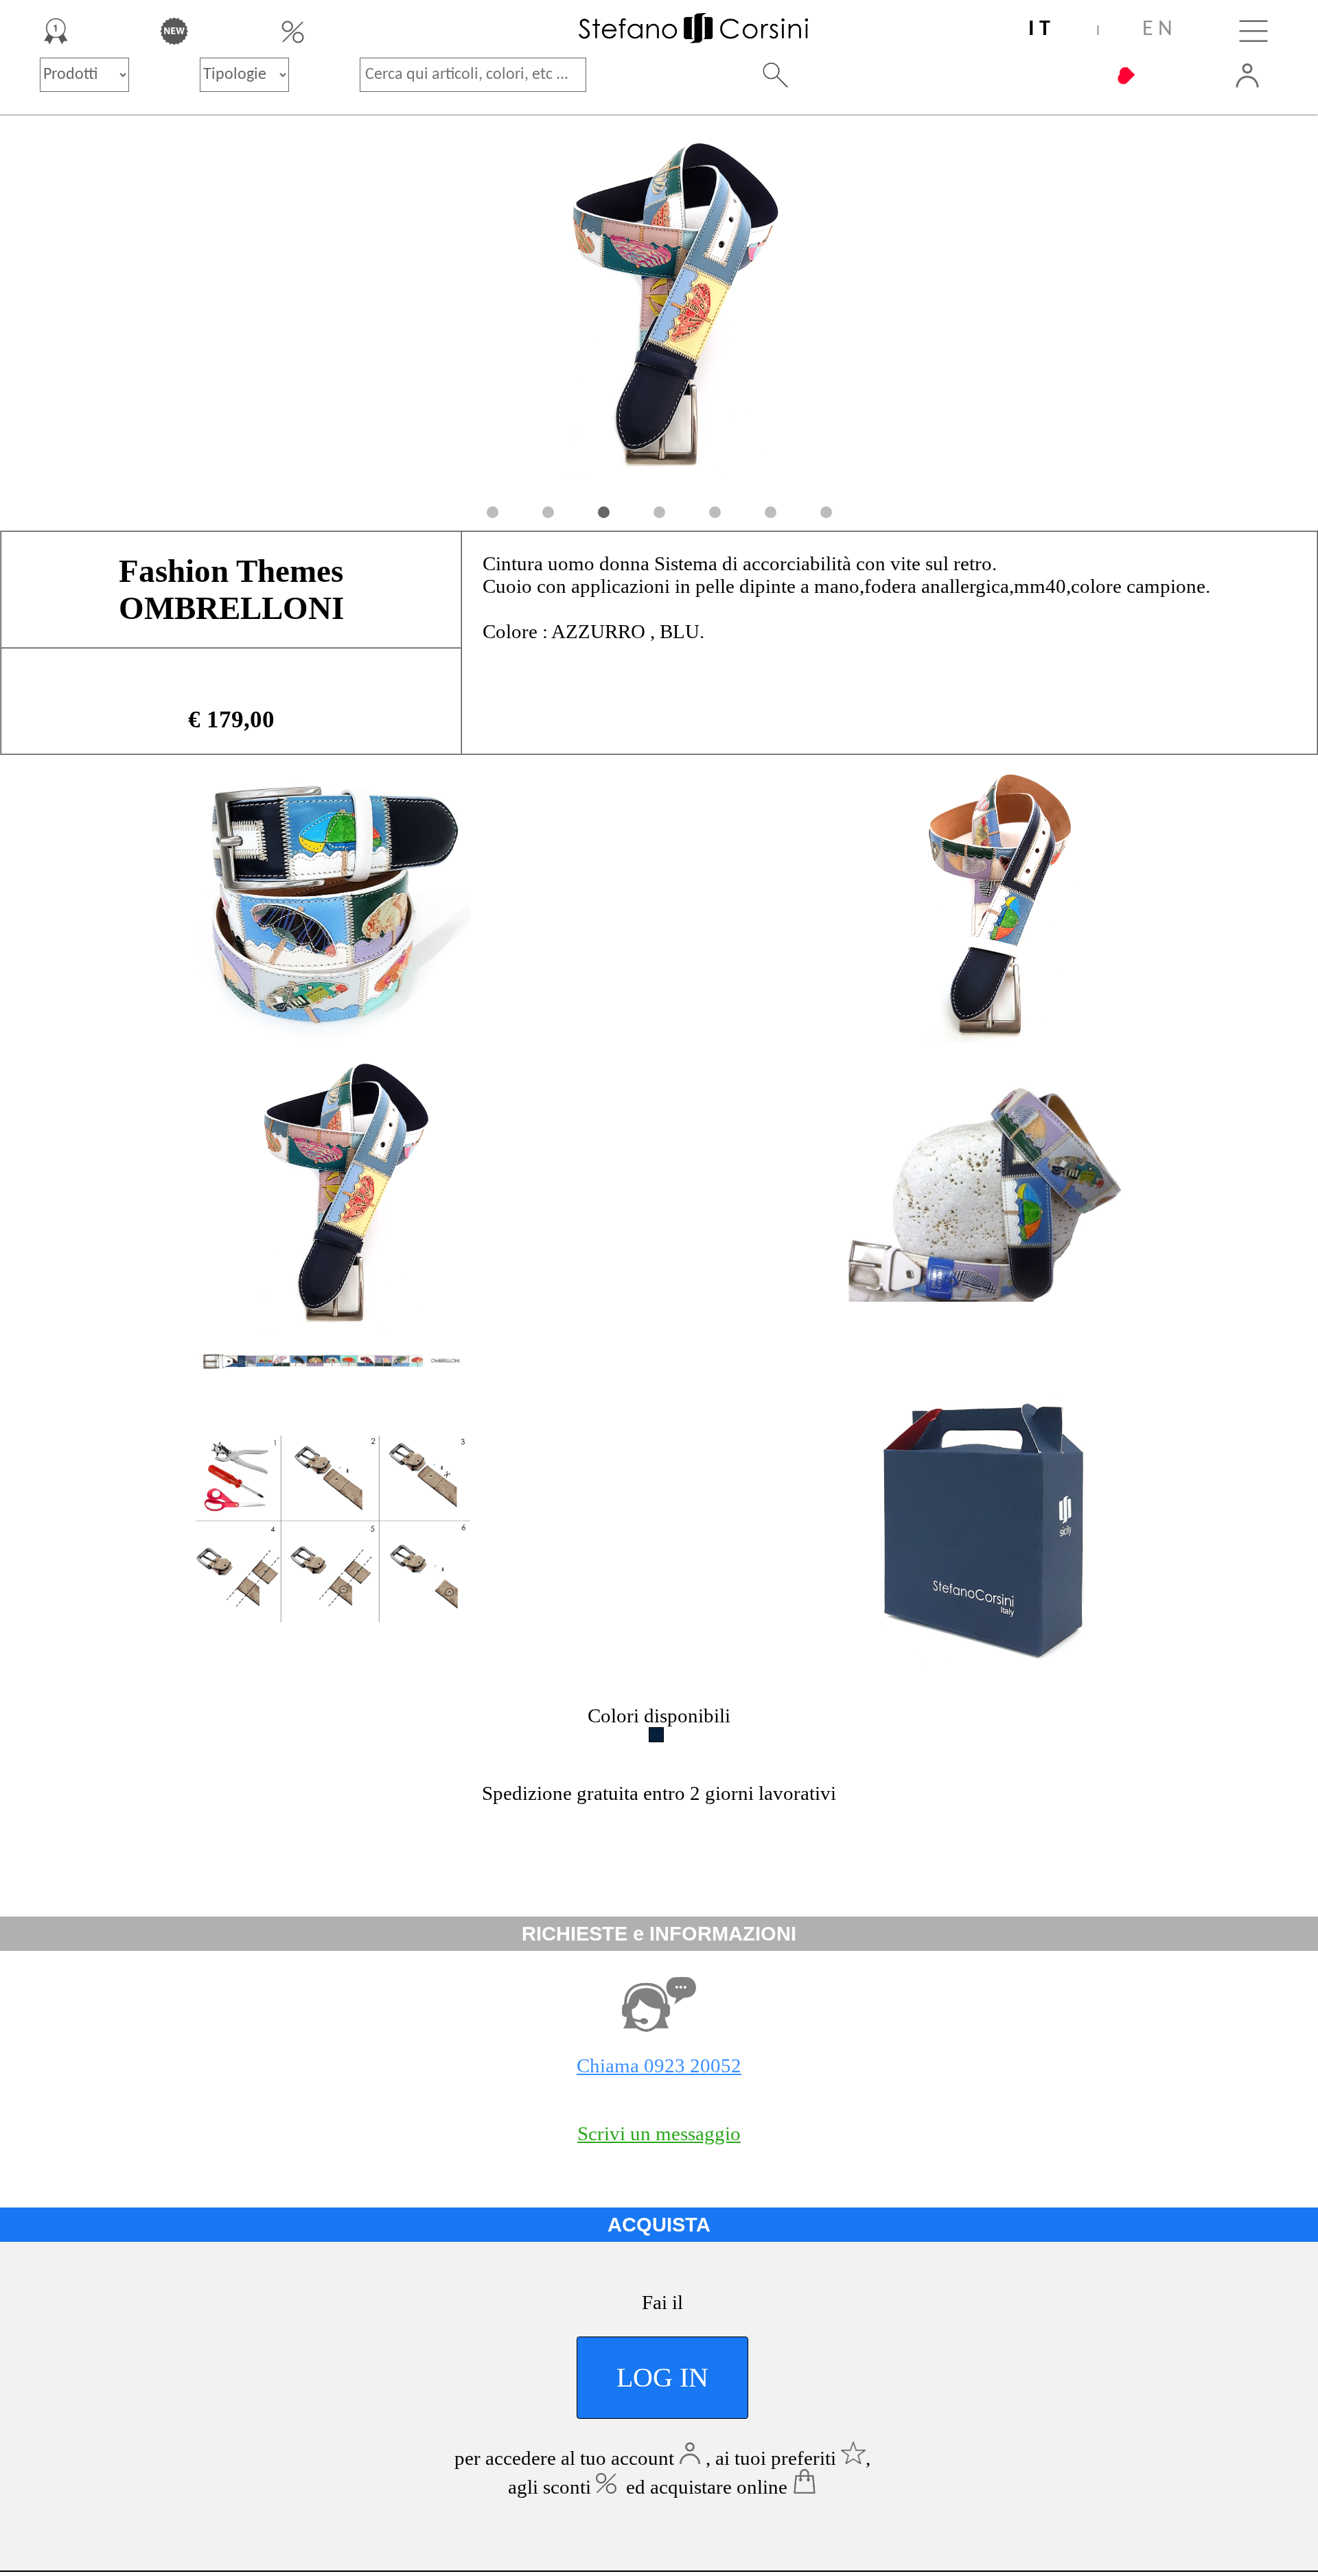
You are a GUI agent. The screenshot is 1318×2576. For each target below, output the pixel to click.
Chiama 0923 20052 (659, 2065)
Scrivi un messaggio (659, 2133)
